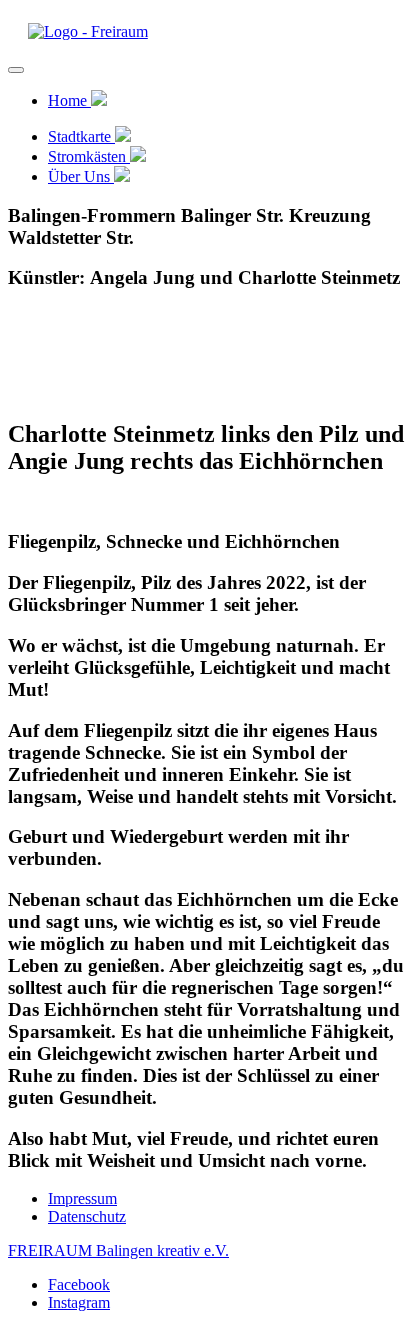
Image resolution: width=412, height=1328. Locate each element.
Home (69, 100)
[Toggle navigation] (16, 70)
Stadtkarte (81, 136)
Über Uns (81, 176)
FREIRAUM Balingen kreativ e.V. (118, 1250)
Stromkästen (89, 156)
